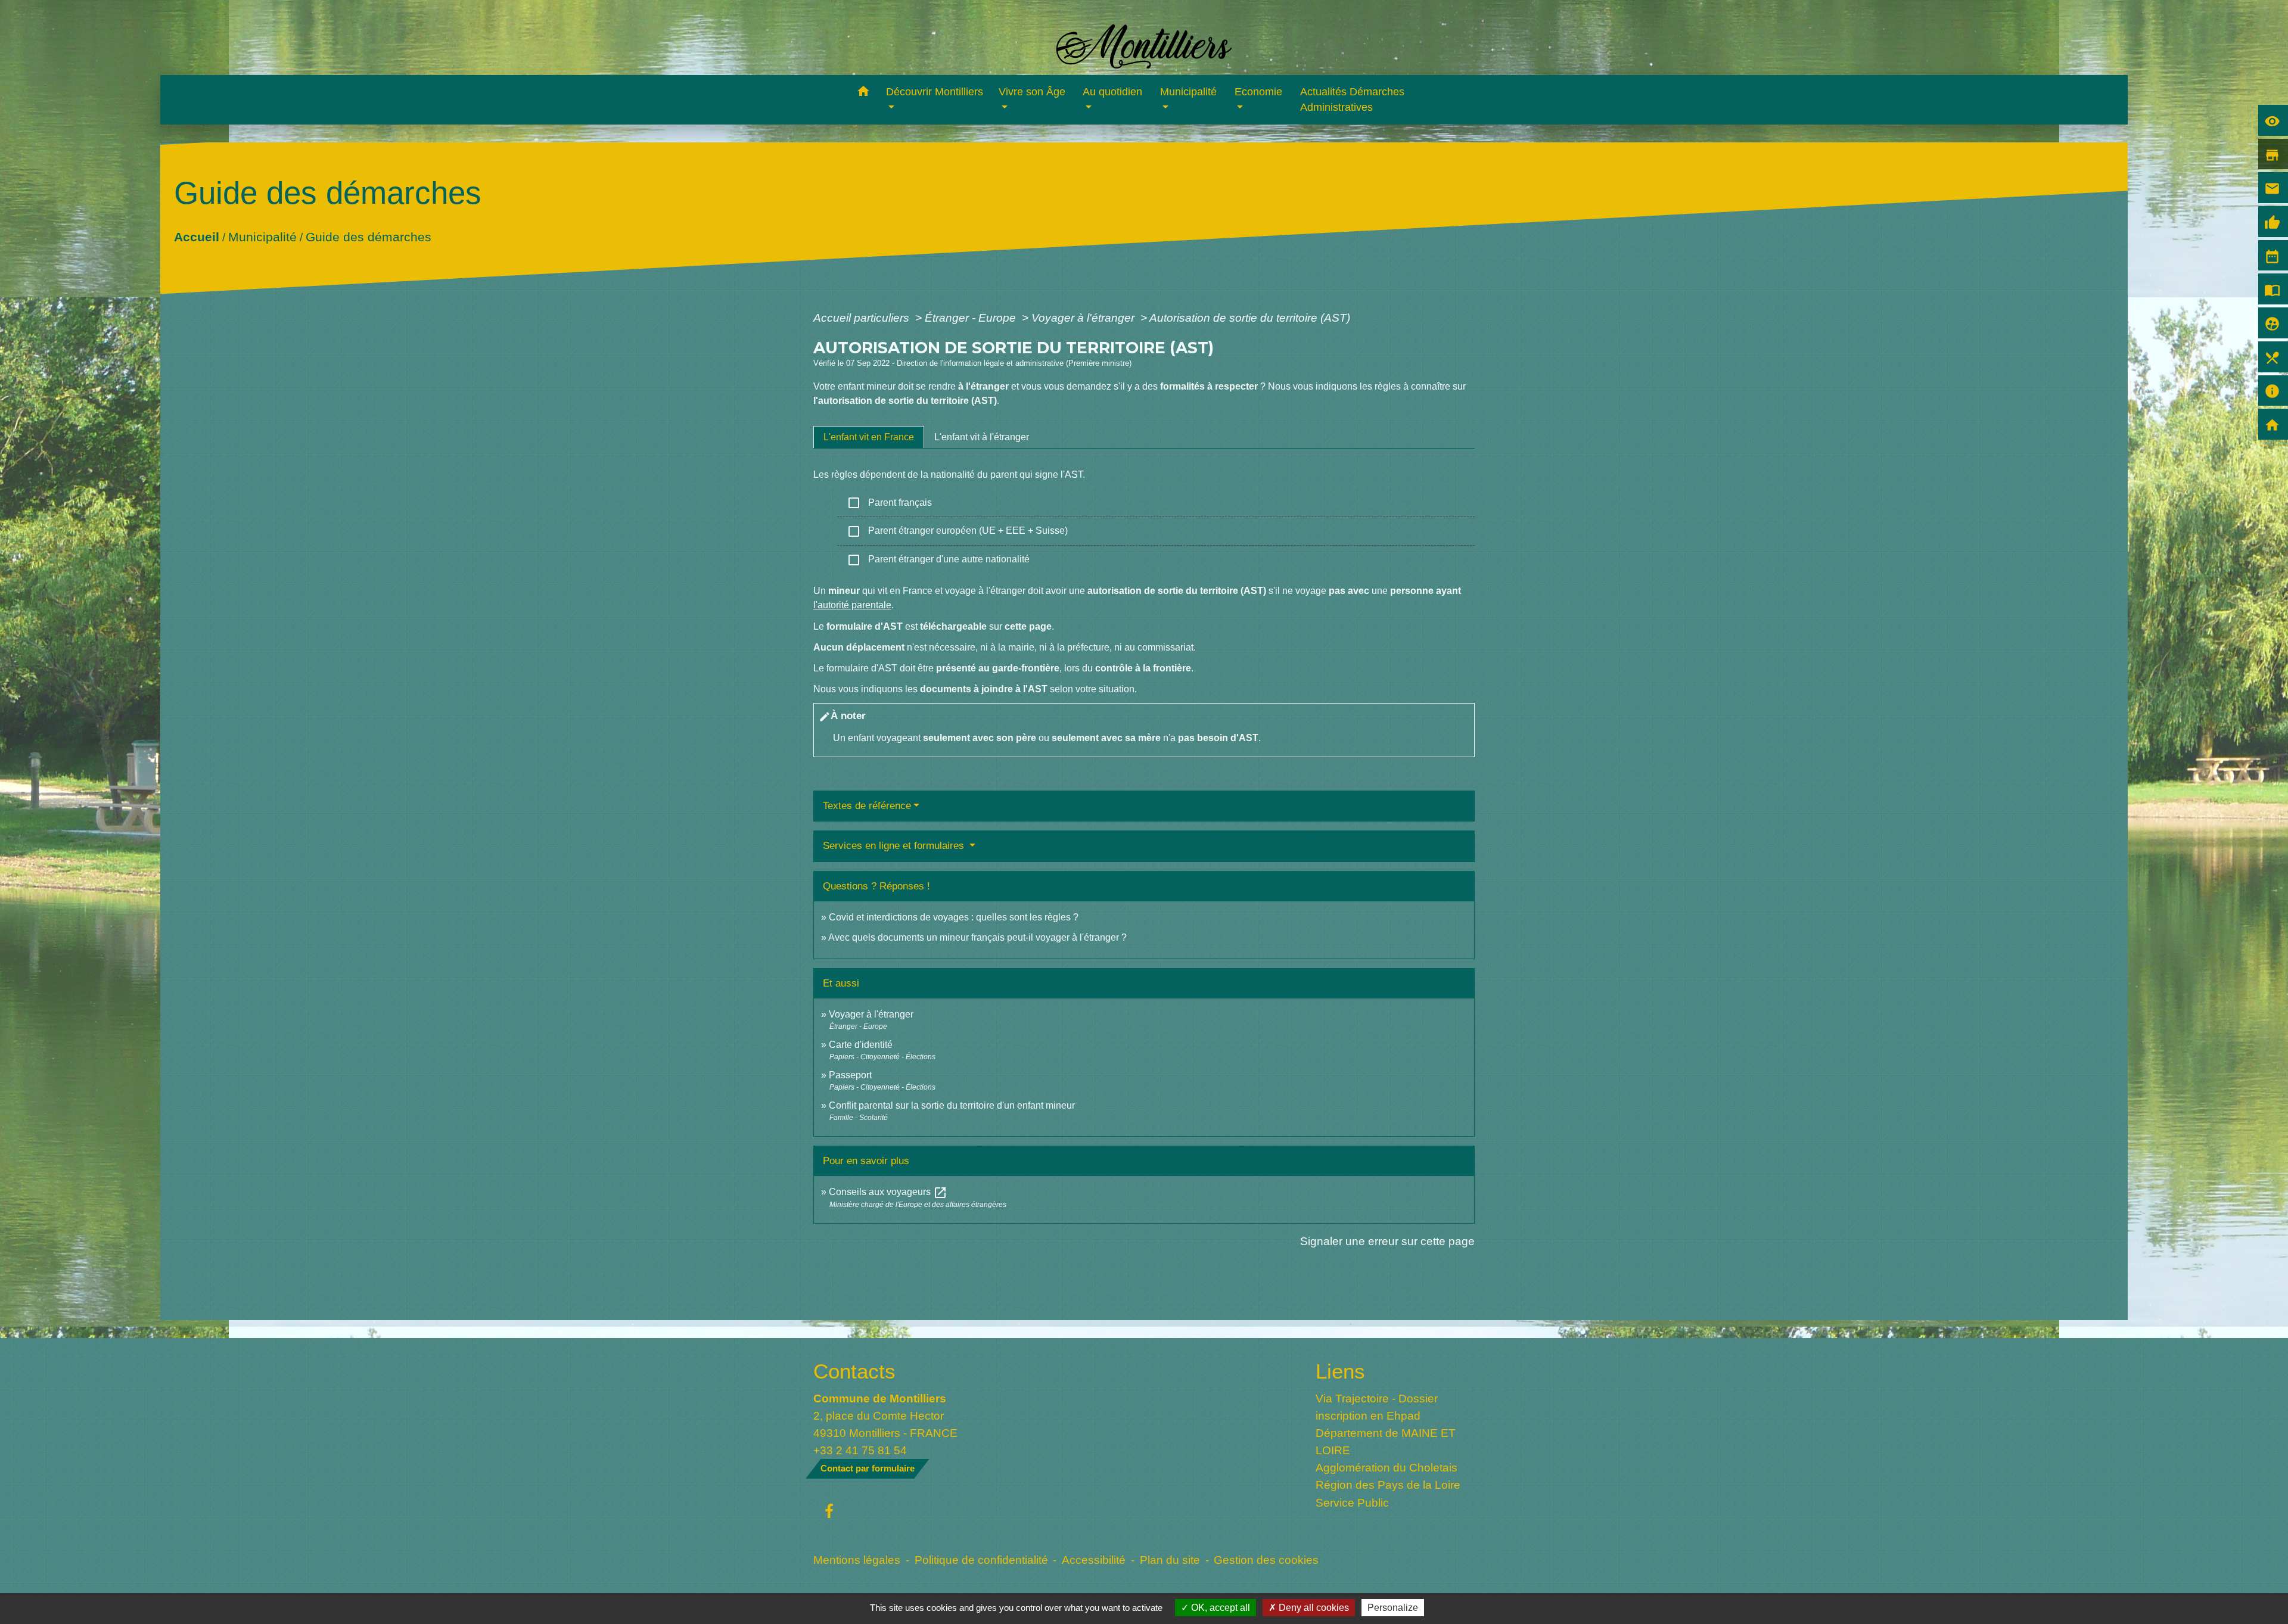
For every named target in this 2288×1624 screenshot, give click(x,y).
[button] (863, 93)
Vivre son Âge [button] (1032, 92)
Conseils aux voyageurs (888, 1192)
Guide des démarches (368, 236)
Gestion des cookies (1266, 1560)
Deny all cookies (1313, 1608)
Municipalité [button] (1188, 92)
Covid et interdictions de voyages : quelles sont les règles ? (954, 917)
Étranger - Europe (972, 318)
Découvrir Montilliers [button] (935, 92)
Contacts (854, 1371)
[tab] (869, 437)
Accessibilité (1094, 1560)
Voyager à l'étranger (1084, 318)
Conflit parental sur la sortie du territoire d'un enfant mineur (952, 1105)
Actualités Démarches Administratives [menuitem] (1352, 99)
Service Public (1352, 1502)
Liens (1340, 1371)
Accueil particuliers (863, 318)
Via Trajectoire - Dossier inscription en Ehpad (1377, 1407)
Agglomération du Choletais (1387, 1467)
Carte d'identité (861, 1045)
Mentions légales (857, 1560)
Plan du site (1170, 1560)
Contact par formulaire (868, 1468)
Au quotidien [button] (1112, 92)
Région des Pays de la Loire (1388, 1485)
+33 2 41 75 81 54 (860, 1450)
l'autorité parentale (852, 605)
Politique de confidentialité (981, 1560)
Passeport (850, 1075)
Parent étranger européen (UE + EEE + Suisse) (957, 531)
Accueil (196, 236)
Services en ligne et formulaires (895, 846)
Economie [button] (1258, 92)
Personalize (1393, 1608)
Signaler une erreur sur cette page (1387, 1241)
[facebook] (829, 1512)
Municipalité (262, 236)
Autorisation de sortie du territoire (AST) (1250, 318)
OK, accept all (1219, 1608)
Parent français (889, 503)
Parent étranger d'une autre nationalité (938, 560)
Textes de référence (867, 806)
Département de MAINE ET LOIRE (1386, 1441)
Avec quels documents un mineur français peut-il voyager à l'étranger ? (977, 937)
